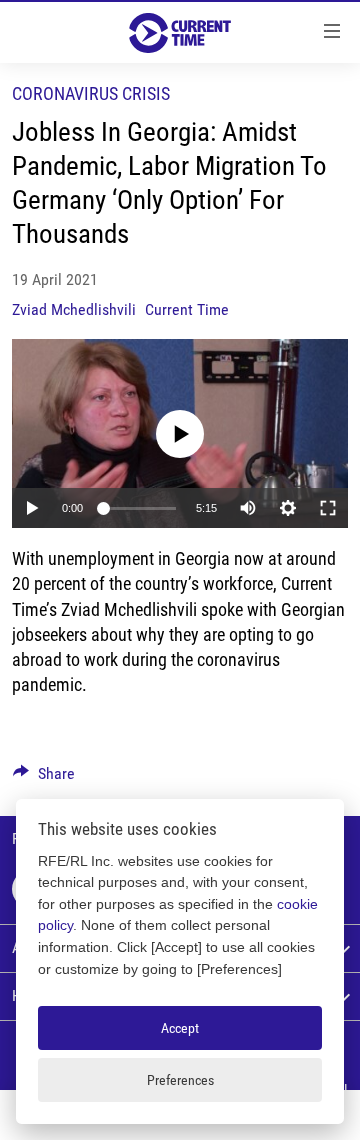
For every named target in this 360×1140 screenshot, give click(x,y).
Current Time (187, 309)
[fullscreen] (328, 508)
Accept (180, 1028)
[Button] (44, 778)
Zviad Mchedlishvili (74, 309)
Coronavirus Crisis (91, 93)
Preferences (180, 1080)
